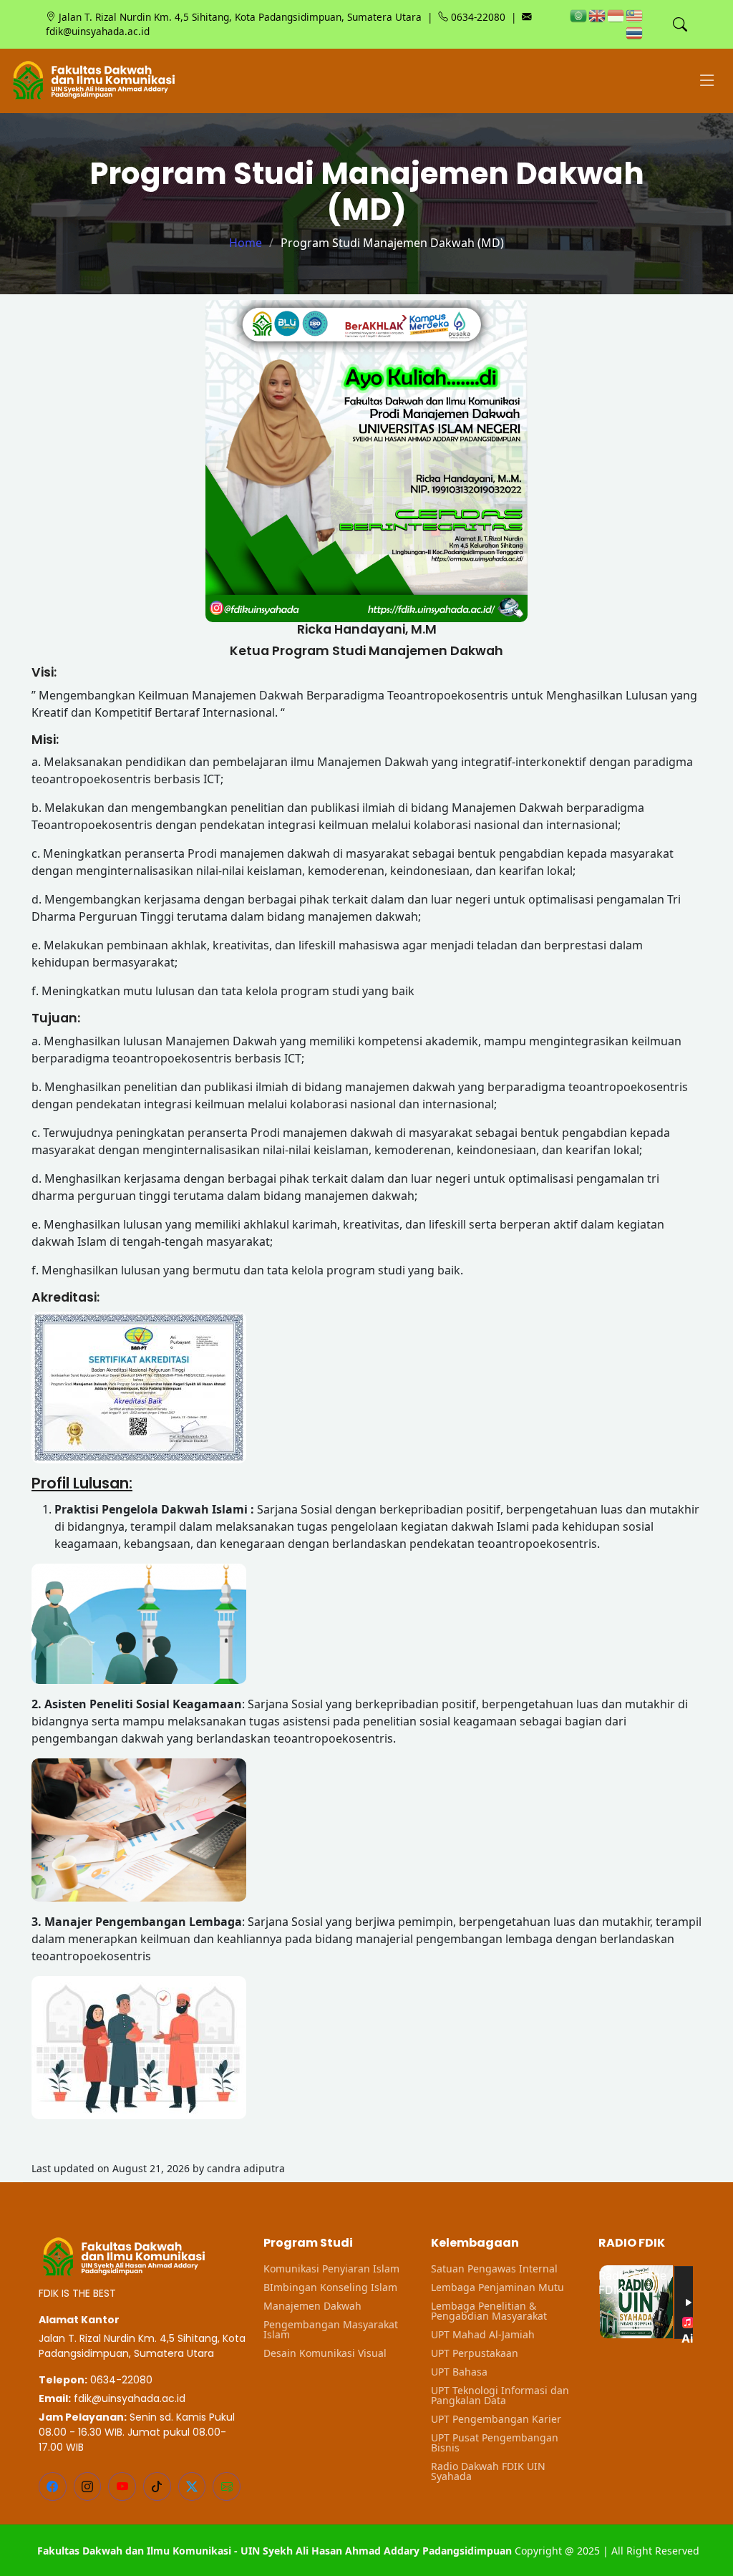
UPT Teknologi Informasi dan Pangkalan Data (500, 2396)
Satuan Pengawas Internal (494, 2269)
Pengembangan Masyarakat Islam (331, 2330)
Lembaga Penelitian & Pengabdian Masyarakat (489, 2311)
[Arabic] (579, 15)
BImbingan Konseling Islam (330, 2287)
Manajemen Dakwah (312, 2306)
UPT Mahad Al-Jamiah (483, 2335)
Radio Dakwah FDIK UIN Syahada (488, 2471)
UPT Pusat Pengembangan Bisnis (495, 2443)
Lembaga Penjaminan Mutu (497, 2287)
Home (246, 243)
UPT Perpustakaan (475, 2353)
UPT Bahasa (459, 2372)
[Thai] (635, 32)
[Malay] (635, 15)
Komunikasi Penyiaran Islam (331, 2269)
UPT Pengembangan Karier (496, 2419)
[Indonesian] (616, 15)
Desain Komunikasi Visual (325, 2353)
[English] (598, 15)
